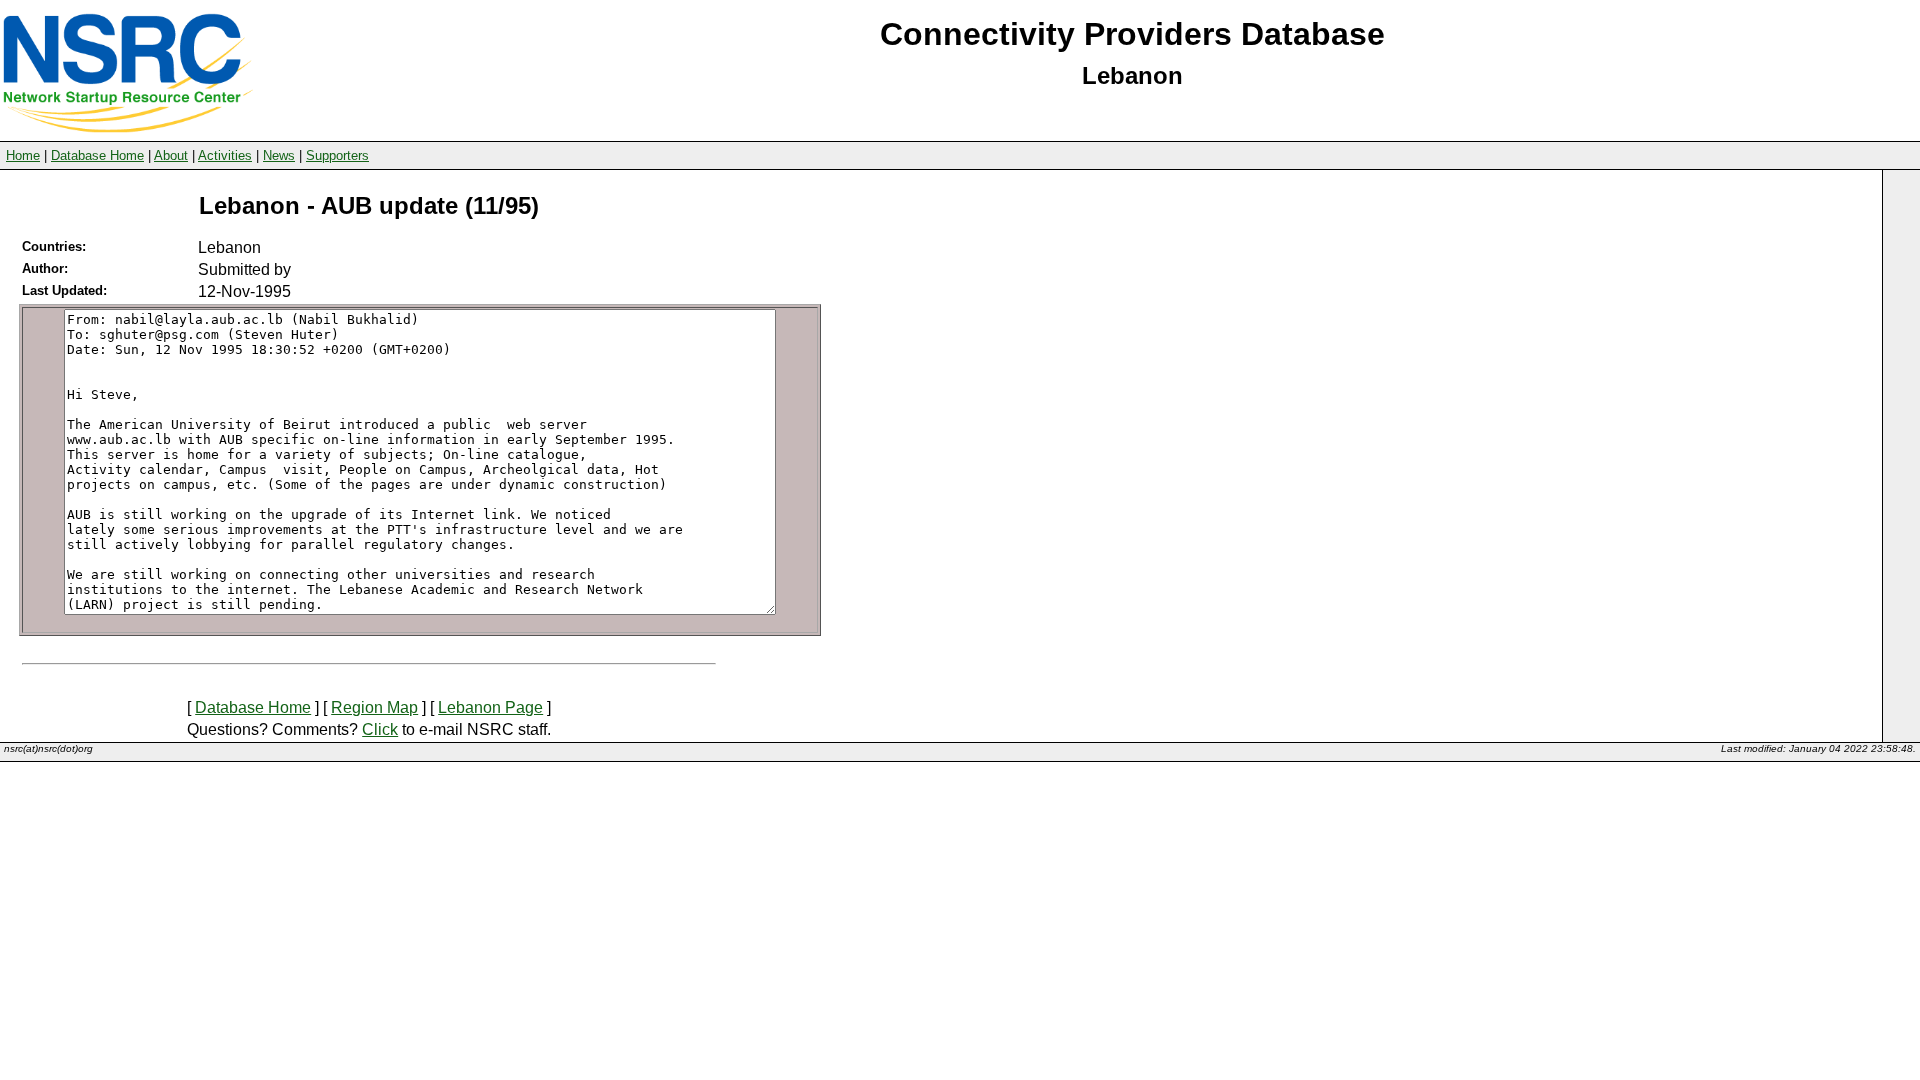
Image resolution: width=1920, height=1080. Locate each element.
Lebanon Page (490, 707)
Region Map (374, 707)
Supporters (337, 155)
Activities (225, 155)
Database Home (97, 155)
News (279, 155)
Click (380, 729)
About (171, 155)
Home (23, 155)
